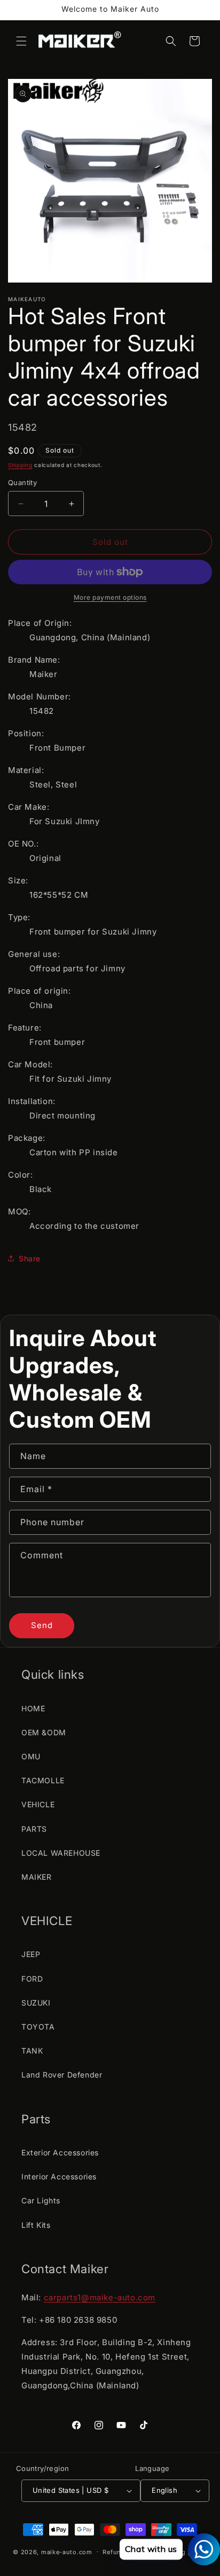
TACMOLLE (43, 1780)
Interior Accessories (59, 2176)
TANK (32, 2051)
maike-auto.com (67, 2551)
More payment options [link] (110, 597)
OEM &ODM (44, 1732)
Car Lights (41, 2200)
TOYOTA (38, 2027)
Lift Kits (36, 2225)
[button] (21, 41)
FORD (32, 1979)
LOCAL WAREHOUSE (61, 1853)
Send (42, 1625)
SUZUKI (36, 2003)
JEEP (31, 1954)
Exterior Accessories (60, 2152)
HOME (33, 1708)
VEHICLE (38, 1804)
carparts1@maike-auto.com (100, 2297)
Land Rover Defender (62, 2075)
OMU (31, 1756)
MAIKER (37, 1877)
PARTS (34, 1829)
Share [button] (30, 1258)
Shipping (20, 465)
